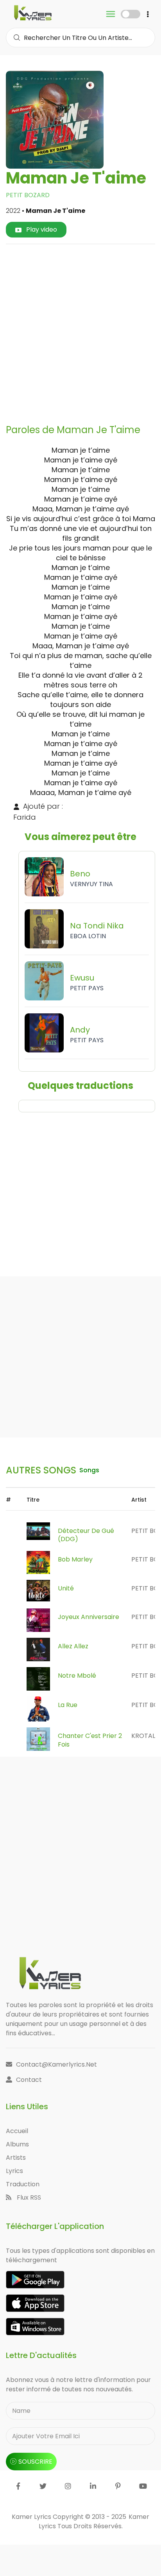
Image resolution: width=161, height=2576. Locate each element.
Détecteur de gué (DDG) (86, 1535)
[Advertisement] (80, 331)
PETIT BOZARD (28, 195)
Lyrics (14, 2171)
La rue (68, 1705)
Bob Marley (75, 1559)
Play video (41, 229)
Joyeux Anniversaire (89, 1617)
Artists (16, 2158)
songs (89, 1470)
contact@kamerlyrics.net (56, 2064)
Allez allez (73, 1646)
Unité (66, 1588)
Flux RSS (28, 2197)
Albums (17, 2144)
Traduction (23, 2184)
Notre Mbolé (77, 1676)
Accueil (17, 2131)
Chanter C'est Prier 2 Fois (90, 1740)
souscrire (35, 2462)
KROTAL (143, 1736)
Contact (29, 2080)
